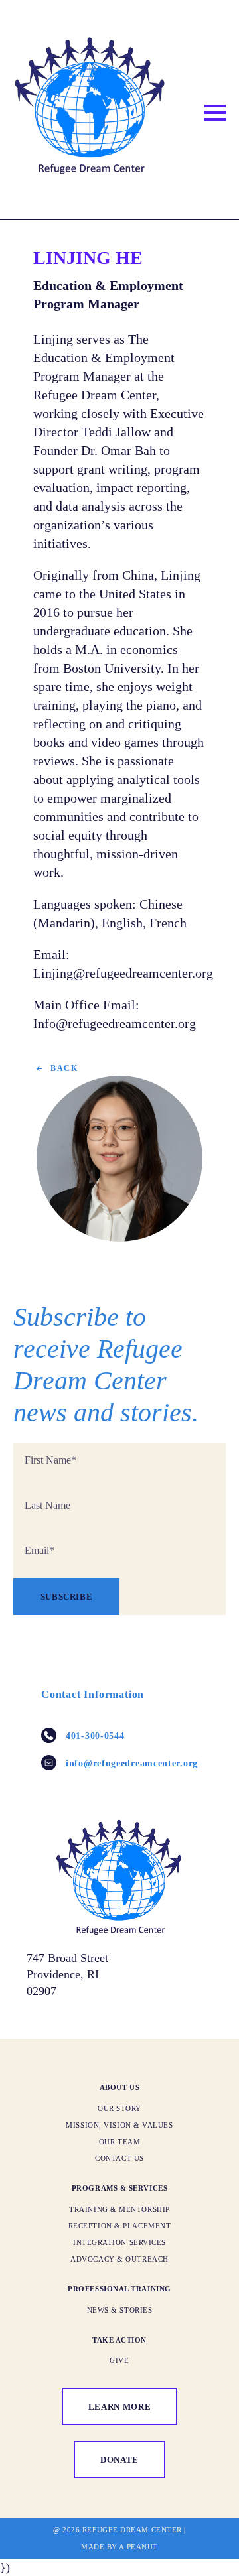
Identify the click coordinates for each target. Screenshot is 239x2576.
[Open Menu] (215, 113)
